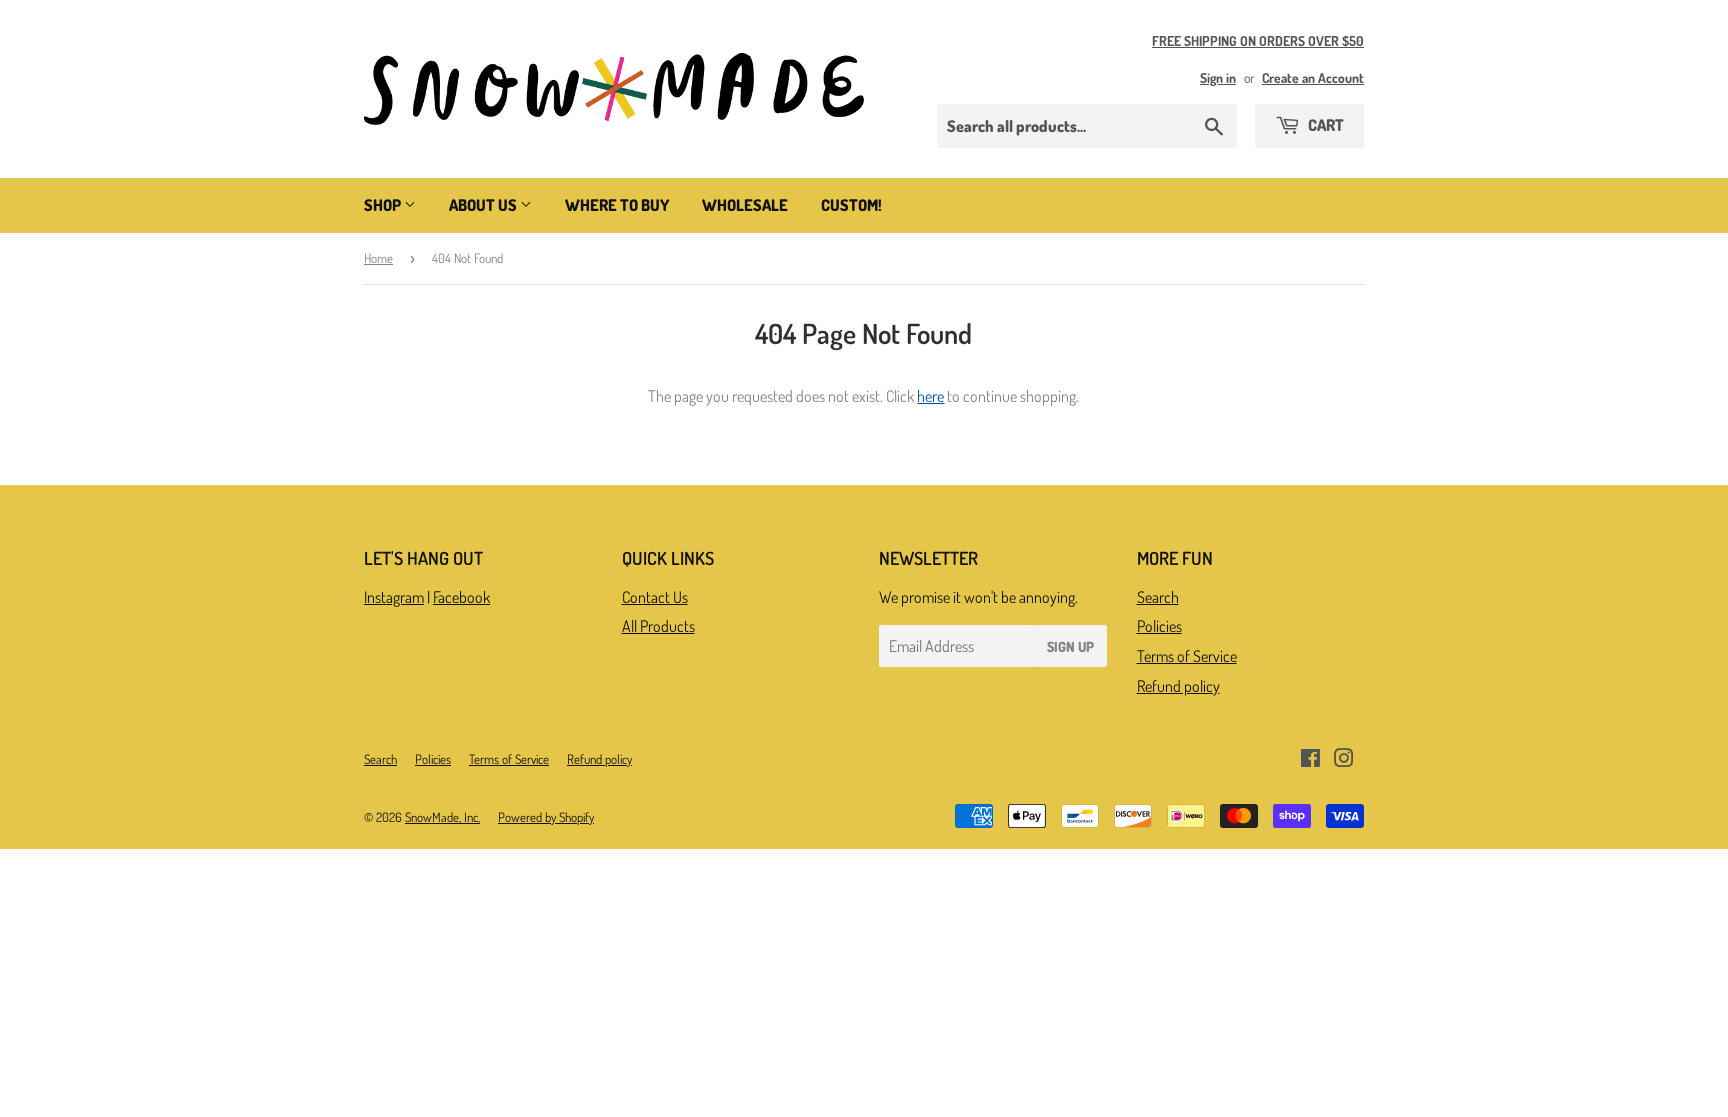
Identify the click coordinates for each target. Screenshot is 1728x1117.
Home (378, 258)
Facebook (461, 597)
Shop (384, 205)
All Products (658, 626)
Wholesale (745, 205)
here (930, 396)
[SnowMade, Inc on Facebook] (1310, 760)
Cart (1324, 125)
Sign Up (1070, 646)
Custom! (851, 205)
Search (1158, 597)
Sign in (1218, 77)
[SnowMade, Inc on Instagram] (1344, 760)
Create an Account (1313, 77)
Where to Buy (617, 205)
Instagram (394, 597)
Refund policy (1178, 686)
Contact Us (655, 597)
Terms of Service (1187, 656)
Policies (1159, 626)
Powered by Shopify (546, 817)
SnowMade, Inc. (442, 817)
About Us (484, 205)
